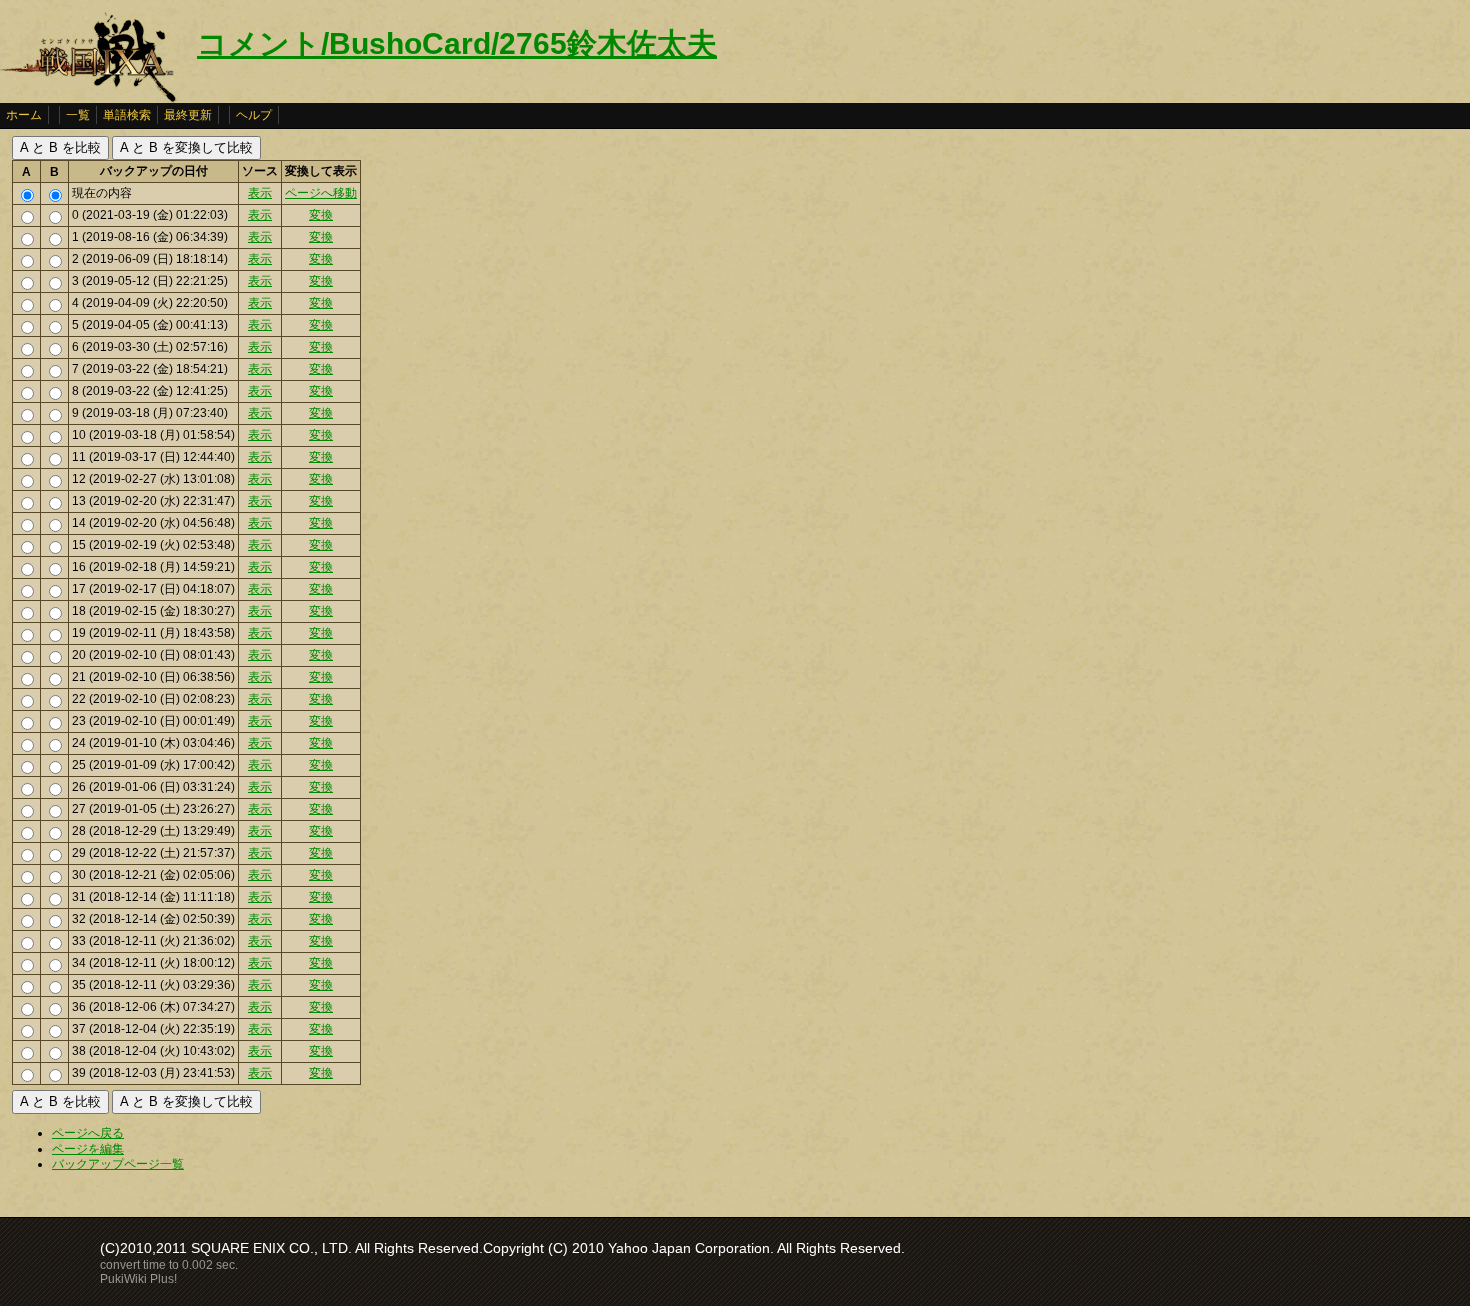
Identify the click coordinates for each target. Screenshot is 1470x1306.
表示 (260, 193)
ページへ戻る (88, 1133)
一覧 (78, 115)
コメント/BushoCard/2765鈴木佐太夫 (457, 43)
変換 (321, 215)
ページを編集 (88, 1149)
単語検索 (127, 115)
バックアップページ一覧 (118, 1164)
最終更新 (188, 115)
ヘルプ (254, 115)
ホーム (24, 115)
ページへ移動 (321, 193)
